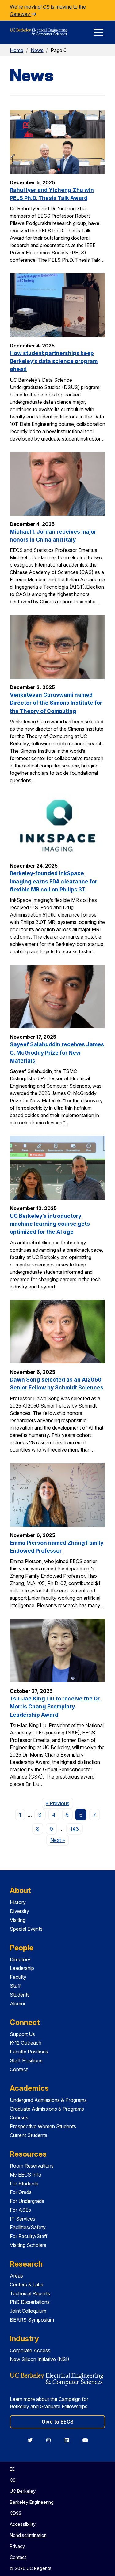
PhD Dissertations (30, 2302)
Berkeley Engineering (32, 2502)
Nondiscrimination (28, 2535)
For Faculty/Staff (29, 2236)
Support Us (22, 2034)
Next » (59, 1840)
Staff (15, 1986)
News (37, 50)
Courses (19, 2117)
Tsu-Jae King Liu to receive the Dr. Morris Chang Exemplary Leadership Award (55, 1707)
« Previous (59, 1803)
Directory (20, 1959)
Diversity (19, 1911)
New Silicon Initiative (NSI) (40, 2359)
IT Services (23, 2219)
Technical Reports (30, 2293)
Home (17, 50)
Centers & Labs (27, 2285)
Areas (16, 2276)
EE (12, 2469)
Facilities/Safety (28, 2227)
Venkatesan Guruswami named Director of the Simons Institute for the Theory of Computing (56, 703)
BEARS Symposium (32, 2320)
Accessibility (23, 2524)
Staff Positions (26, 2060)
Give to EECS (58, 2422)
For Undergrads (27, 2201)
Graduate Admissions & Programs (47, 2109)
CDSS (16, 2513)
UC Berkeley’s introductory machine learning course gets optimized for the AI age (50, 1224)
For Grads (21, 2192)
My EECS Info (26, 2175)
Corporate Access (30, 2350)
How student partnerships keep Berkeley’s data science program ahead (54, 361)
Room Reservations (32, 2166)
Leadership (22, 1968)
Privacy (17, 2546)
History (18, 1902)
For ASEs (20, 2210)
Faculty (18, 1977)
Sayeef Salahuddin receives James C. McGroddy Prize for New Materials (57, 1052)
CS (13, 2480)
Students (20, 1995)
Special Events (26, 1929)
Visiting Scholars (28, 2245)
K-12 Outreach (26, 2043)
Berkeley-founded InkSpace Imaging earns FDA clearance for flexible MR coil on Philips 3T (54, 881)
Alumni (17, 2004)
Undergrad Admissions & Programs (48, 2100)
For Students (24, 2184)
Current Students (29, 2135)
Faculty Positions (29, 2052)
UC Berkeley (23, 2491)
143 (75, 1829)
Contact (19, 2069)
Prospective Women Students (43, 2126)
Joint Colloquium (28, 2311)
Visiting (18, 1920)
